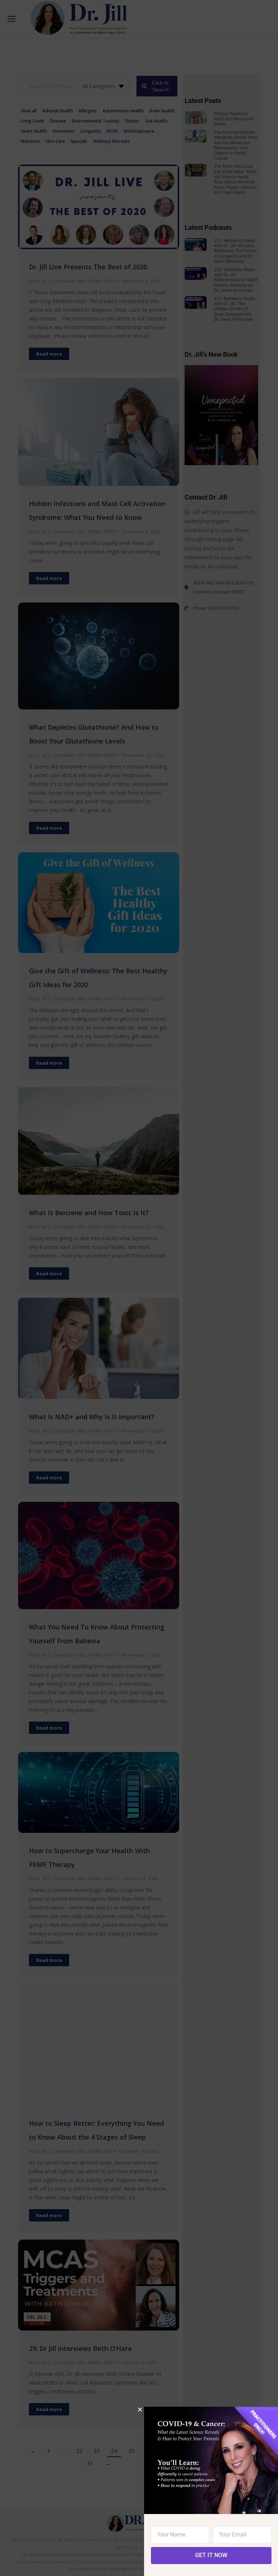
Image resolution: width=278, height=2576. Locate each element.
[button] (140, 2409)
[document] (139, 1288)
